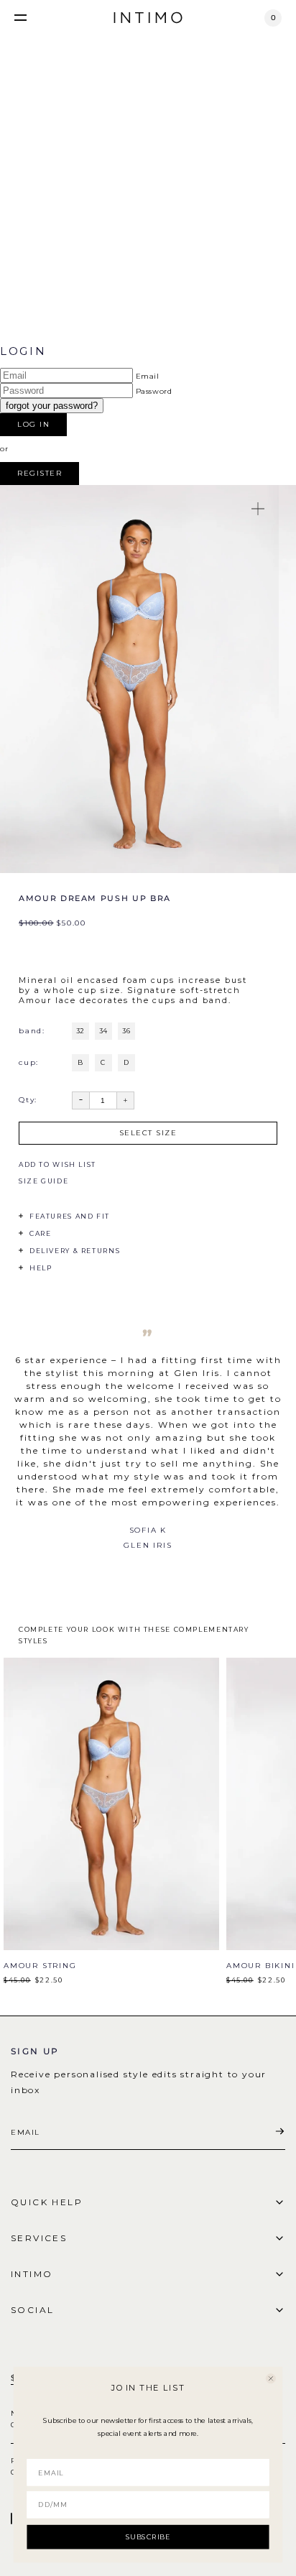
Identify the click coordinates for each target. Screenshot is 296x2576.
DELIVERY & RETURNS (75, 1251)
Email (148, 376)
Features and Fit (70, 1216)
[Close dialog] (271, 2378)
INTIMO (32, 2274)
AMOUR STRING (40, 1966)
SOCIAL (32, 2310)
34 (103, 1031)
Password (154, 391)
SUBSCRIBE (148, 2536)
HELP (41, 1268)
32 (80, 1031)
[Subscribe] (279, 2132)
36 (126, 1031)
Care (40, 1233)
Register (40, 473)
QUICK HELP (47, 2202)
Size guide (43, 1181)
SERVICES (39, 2238)
